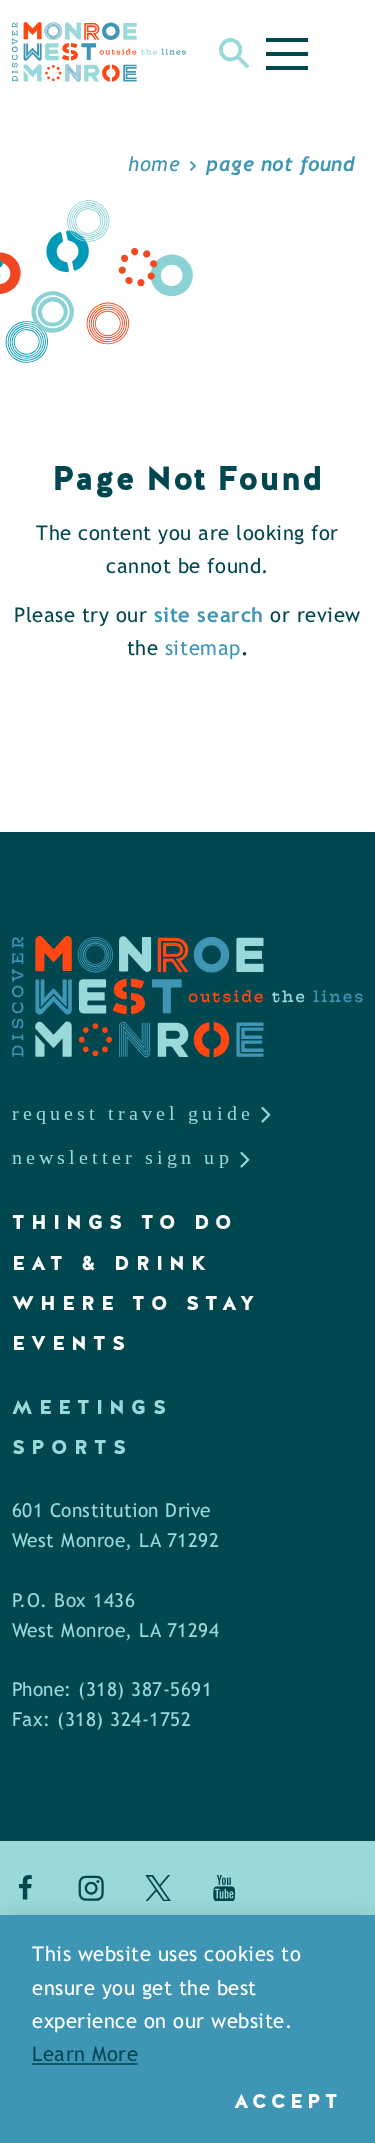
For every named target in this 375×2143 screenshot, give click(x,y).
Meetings (92, 1407)
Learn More (85, 2055)
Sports (72, 1447)
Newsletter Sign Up (122, 1157)
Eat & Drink (112, 1263)
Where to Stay (136, 1303)
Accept (287, 2101)
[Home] (99, 52)
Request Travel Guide (133, 1113)
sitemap (203, 649)
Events (71, 1343)
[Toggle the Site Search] (234, 52)
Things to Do (125, 1222)
